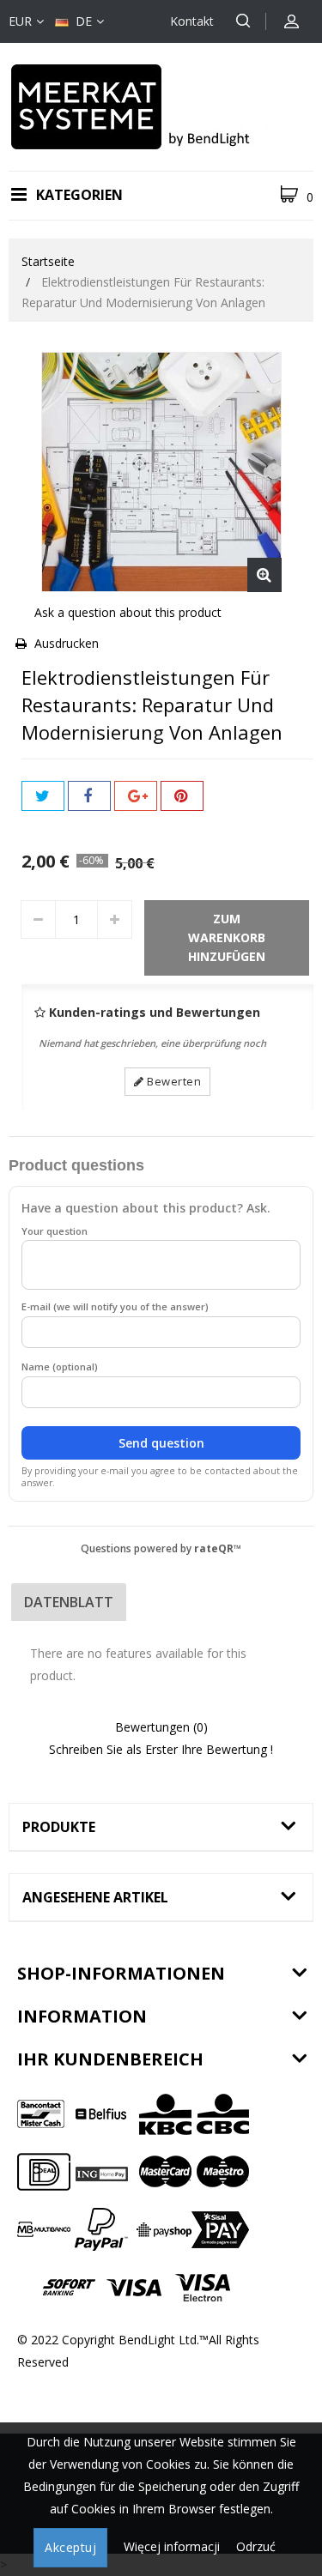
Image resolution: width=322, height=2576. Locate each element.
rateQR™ (218, 1548)
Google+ (136, 796)
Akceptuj (70, 2547)
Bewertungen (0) (161, 1727)
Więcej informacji (173, 2546)
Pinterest (182, 796)
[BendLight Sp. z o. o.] (161, 105)
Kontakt (192, 21)
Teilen (89, 796)
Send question (161, 1443)
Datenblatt (69, 1602)
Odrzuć (256, 2546)
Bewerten (173, 1081)
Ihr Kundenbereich (110, 2059)
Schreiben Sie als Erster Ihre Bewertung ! (161, 1749)
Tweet (43, 796)
